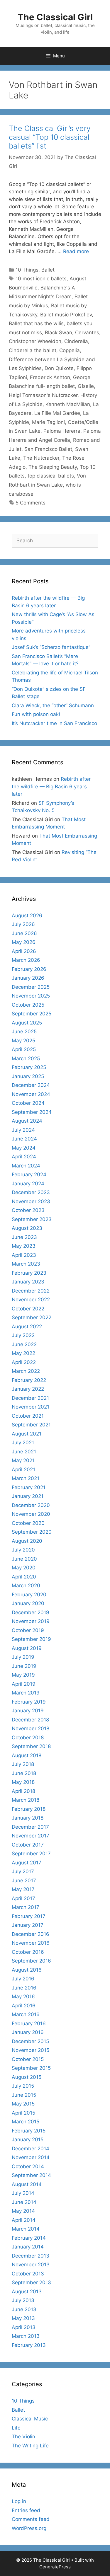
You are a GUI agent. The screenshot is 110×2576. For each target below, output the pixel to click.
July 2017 (23, 1871)
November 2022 (31, 1300)
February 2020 (29, 1595)
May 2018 (23, 1782)
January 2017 (28, 1925)
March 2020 (26, 1586)
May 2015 (23, 2104)
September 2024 (32, 1112)
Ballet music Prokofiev (66, 315)
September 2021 (31, 1425)
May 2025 (23, 1041)
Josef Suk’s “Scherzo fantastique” (51, 647)
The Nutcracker (41, 458)
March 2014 (26, 2229)
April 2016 (24, 2006)
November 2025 (31, 996)
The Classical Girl (55, 17)
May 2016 (23, 1997)
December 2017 (30, 1827)
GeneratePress (55, 2567)
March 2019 (26, 1693)
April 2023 (24, 1255)
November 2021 (31, 1407)
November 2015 (31, 2050)
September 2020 (32, 1532)
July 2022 (23, 1335)
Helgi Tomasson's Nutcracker (43, 395)
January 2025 (28, 1076)
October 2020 (28, 1523)
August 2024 (27, 1121)
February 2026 (29, 969)
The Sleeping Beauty (53, 467)
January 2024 (28, 1184)
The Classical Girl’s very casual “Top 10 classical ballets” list (50, 137)
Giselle (86, 386)
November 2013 (31, 2265)
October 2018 (28, 1738)
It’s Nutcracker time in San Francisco (54, 723)
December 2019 (31, 1612)
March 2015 (26, 2122)
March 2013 (26, 2336)
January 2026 (28, 978)
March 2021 (26, 1478)
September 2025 (32, 1014)
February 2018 (29, 1809)
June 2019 (24, 1666)
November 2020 (31, 1514)
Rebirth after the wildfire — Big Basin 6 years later (51, 786)
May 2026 (24, 942)
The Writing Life (30, 2446)
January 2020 (28, 1603)
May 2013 (23, 2318)
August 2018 (27, 1755)
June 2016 (24, 1988)
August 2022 (27, 1327)
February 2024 (29, 1174)
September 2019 (31, 1639)
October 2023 (28, 1210)
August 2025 (27, 1023)
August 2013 (27, 2292)
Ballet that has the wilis (36, 323)
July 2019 (23, 1657)
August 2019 (27, 1648)
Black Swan (59, 333)
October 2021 (28, 1416)
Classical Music (30, 2419)
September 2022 (32, 1317)
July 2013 (23, 2300)
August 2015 (27, 2077)
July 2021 (23, 1443)
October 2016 (28, 1952)
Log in (19, 2501)
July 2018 (23, 1764)
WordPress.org (29, 2528)
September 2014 (31, 2175)
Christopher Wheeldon (35, 341)
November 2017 (31, 1836)
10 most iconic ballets (41, 279)
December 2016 (31, 1934)
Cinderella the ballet (33, 350)
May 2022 (23, 1353)
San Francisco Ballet (48, 449)
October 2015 (28, 2059)
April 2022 (24, 1362)
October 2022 (28, 1309)
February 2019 (29, 1702)
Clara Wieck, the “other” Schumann (53, 705)
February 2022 (29, 1380)
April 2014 (24, 2220)
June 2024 (24, 1139)
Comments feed (31, 2519)
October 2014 (28, 2166)
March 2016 (26, 2014)
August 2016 (27, 1970)
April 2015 (23, 2113)
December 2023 (31, 1192)
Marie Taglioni (48, 422)
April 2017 (23, 1898)
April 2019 (24, 1684)
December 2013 (31, 2256)
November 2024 (31, 1094)
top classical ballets (51, 476)
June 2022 (24, 1344)
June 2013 (24, 2309)
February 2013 (29, 2345)
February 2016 (29, 2023)
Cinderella (76, 341)
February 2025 (29, 1067)
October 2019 (28, 1630)
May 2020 (24, 1568)
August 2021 (27, 1434)
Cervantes (87, 333)
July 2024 (23, 1130)
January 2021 (28, 1496)
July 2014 (23, 2193)
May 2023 (24, 1246)
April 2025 (24, 1049)
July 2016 (23, 1979)
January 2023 (28, 1282)
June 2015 (24, 2095)
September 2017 (31, 1854)
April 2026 (24, 951)
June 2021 (24, 1452)
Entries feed (26, 2510)
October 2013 (28, 2274)
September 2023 (32, 1219)
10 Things (27, 270)
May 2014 (23, 2211)
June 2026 (24, 933)
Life (16, 2428)
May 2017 (23, 1889)
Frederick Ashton (50, 377)
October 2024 (28, 1103)
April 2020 (24, 1577)
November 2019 (31, 1621)
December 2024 (31, 1085)
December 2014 (31, 2149)
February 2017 (29, 1916)
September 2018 (31, 1746)
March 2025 (26, 1058)
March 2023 (26, 1264)
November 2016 (31, 1943)
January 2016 (28, 2032)
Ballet (48, 270)
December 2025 (31, 987)
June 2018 (24, 1773)
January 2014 (28, 2247)
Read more (76, 251)
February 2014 (29, 2238)
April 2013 (24, 2327)
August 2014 (27, 2184)
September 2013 (31, 2282)
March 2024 (26, 1166)
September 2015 (31, 2068)
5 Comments (31, 503)
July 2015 (23, 2086)
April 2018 (23, 1791)
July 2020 (23, 1550)
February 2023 (29, 1273)
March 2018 (26, 1800)
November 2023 (31, 1201)
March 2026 (26, 960)
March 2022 (26, 1371)
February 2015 (29, 2131)
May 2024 (24, 1148)
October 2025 (28, 1005)
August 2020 (27, 1541)
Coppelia (70, 350)
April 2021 (23, 1469)
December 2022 (31, 1291)
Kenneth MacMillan (68, 404)
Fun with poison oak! (36, 714)
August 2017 (27, 1863)
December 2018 (30, 1720)
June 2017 (24, 1881)
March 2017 (26, 1907)
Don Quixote (59, 368)
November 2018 (31, 1728)
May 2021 (23, 1460)
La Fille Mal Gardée (57, 413)
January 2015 (28, 2139)
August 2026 (27, 916)
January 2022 (28, 1389)
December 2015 (30, 2041)
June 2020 (24, 1559)
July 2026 (23, 924)
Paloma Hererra (62, 431)
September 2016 (31, 1961)
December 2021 (30, 1398)
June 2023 (24, 1237)
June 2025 (24, 1032)
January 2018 (28, 1818)
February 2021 (29, 1487)
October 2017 (28, 1845)
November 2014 (31, 2157)
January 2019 (28, 1711)
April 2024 (24, 1157)
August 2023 (27, 1228)
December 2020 (31, 1505)
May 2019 (23, 1675)
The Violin (23, 2437)
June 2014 (24, 2202)
